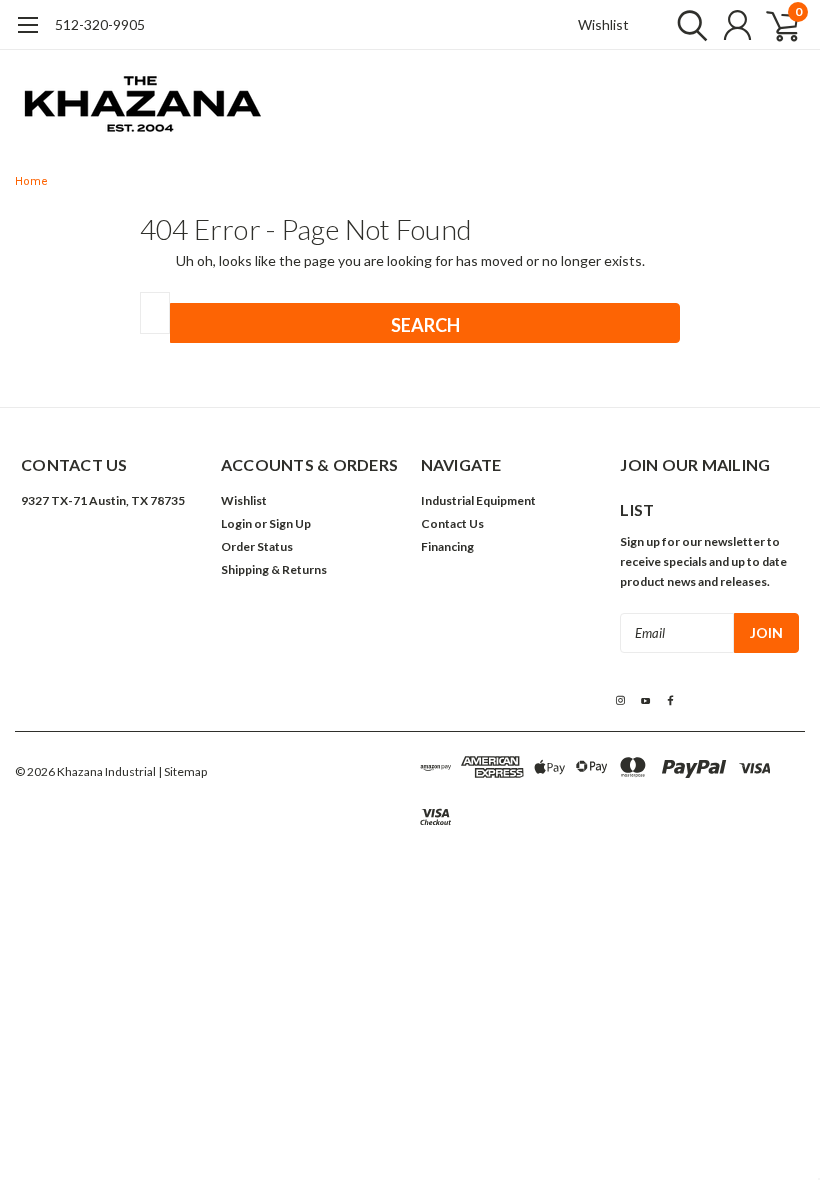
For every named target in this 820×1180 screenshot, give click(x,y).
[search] (687, 25)
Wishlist (603, 24)
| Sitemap (182, 771)
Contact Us (452, 523)
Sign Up (290, 523)
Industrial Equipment (478, 500)
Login (236, 523)
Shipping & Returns (274, 569)
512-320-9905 (100, 24)
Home (31, 181)
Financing (447, 546)
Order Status (257, 546)
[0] (775, 25)
